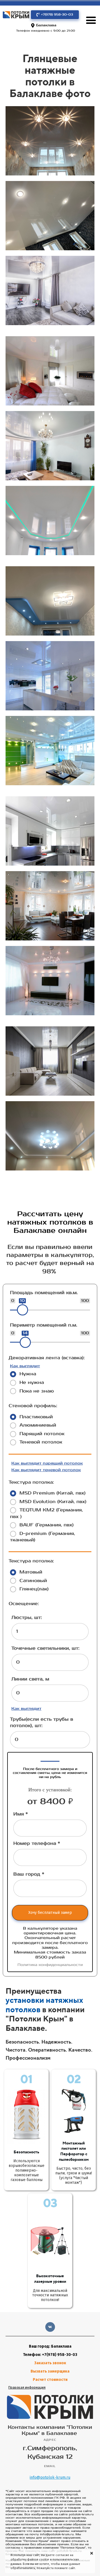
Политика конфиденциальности (50, 1965)
